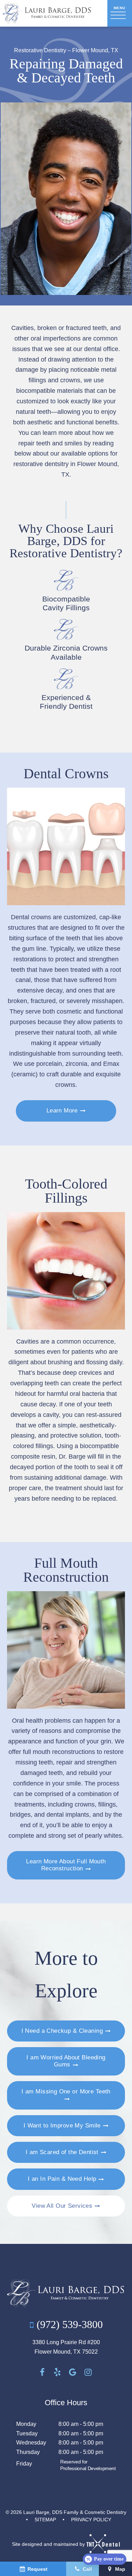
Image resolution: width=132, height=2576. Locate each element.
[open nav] (120, 13)
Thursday (28, 2452)
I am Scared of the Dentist (62, 2152)
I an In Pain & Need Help (62, 2179)
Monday (26, 2424)
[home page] (47, 13)
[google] (73, 2372)
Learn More (62, 1111)
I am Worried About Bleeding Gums (66, 2061)
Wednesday (31, 2443)
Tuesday (27, 2433)
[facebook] (42, 2372)
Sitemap (45, 2520)
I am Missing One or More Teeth (66, 2091)
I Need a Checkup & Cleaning (62, 2031)
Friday (24, 2464)
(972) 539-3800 (68, 2324)
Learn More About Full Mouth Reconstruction (66, 1865)
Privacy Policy (91, 2520)
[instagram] (88, 2372)
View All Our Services (62, 2206)
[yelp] (57, 2372)
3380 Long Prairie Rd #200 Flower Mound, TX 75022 (66, 2347)
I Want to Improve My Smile (62, 2126)
